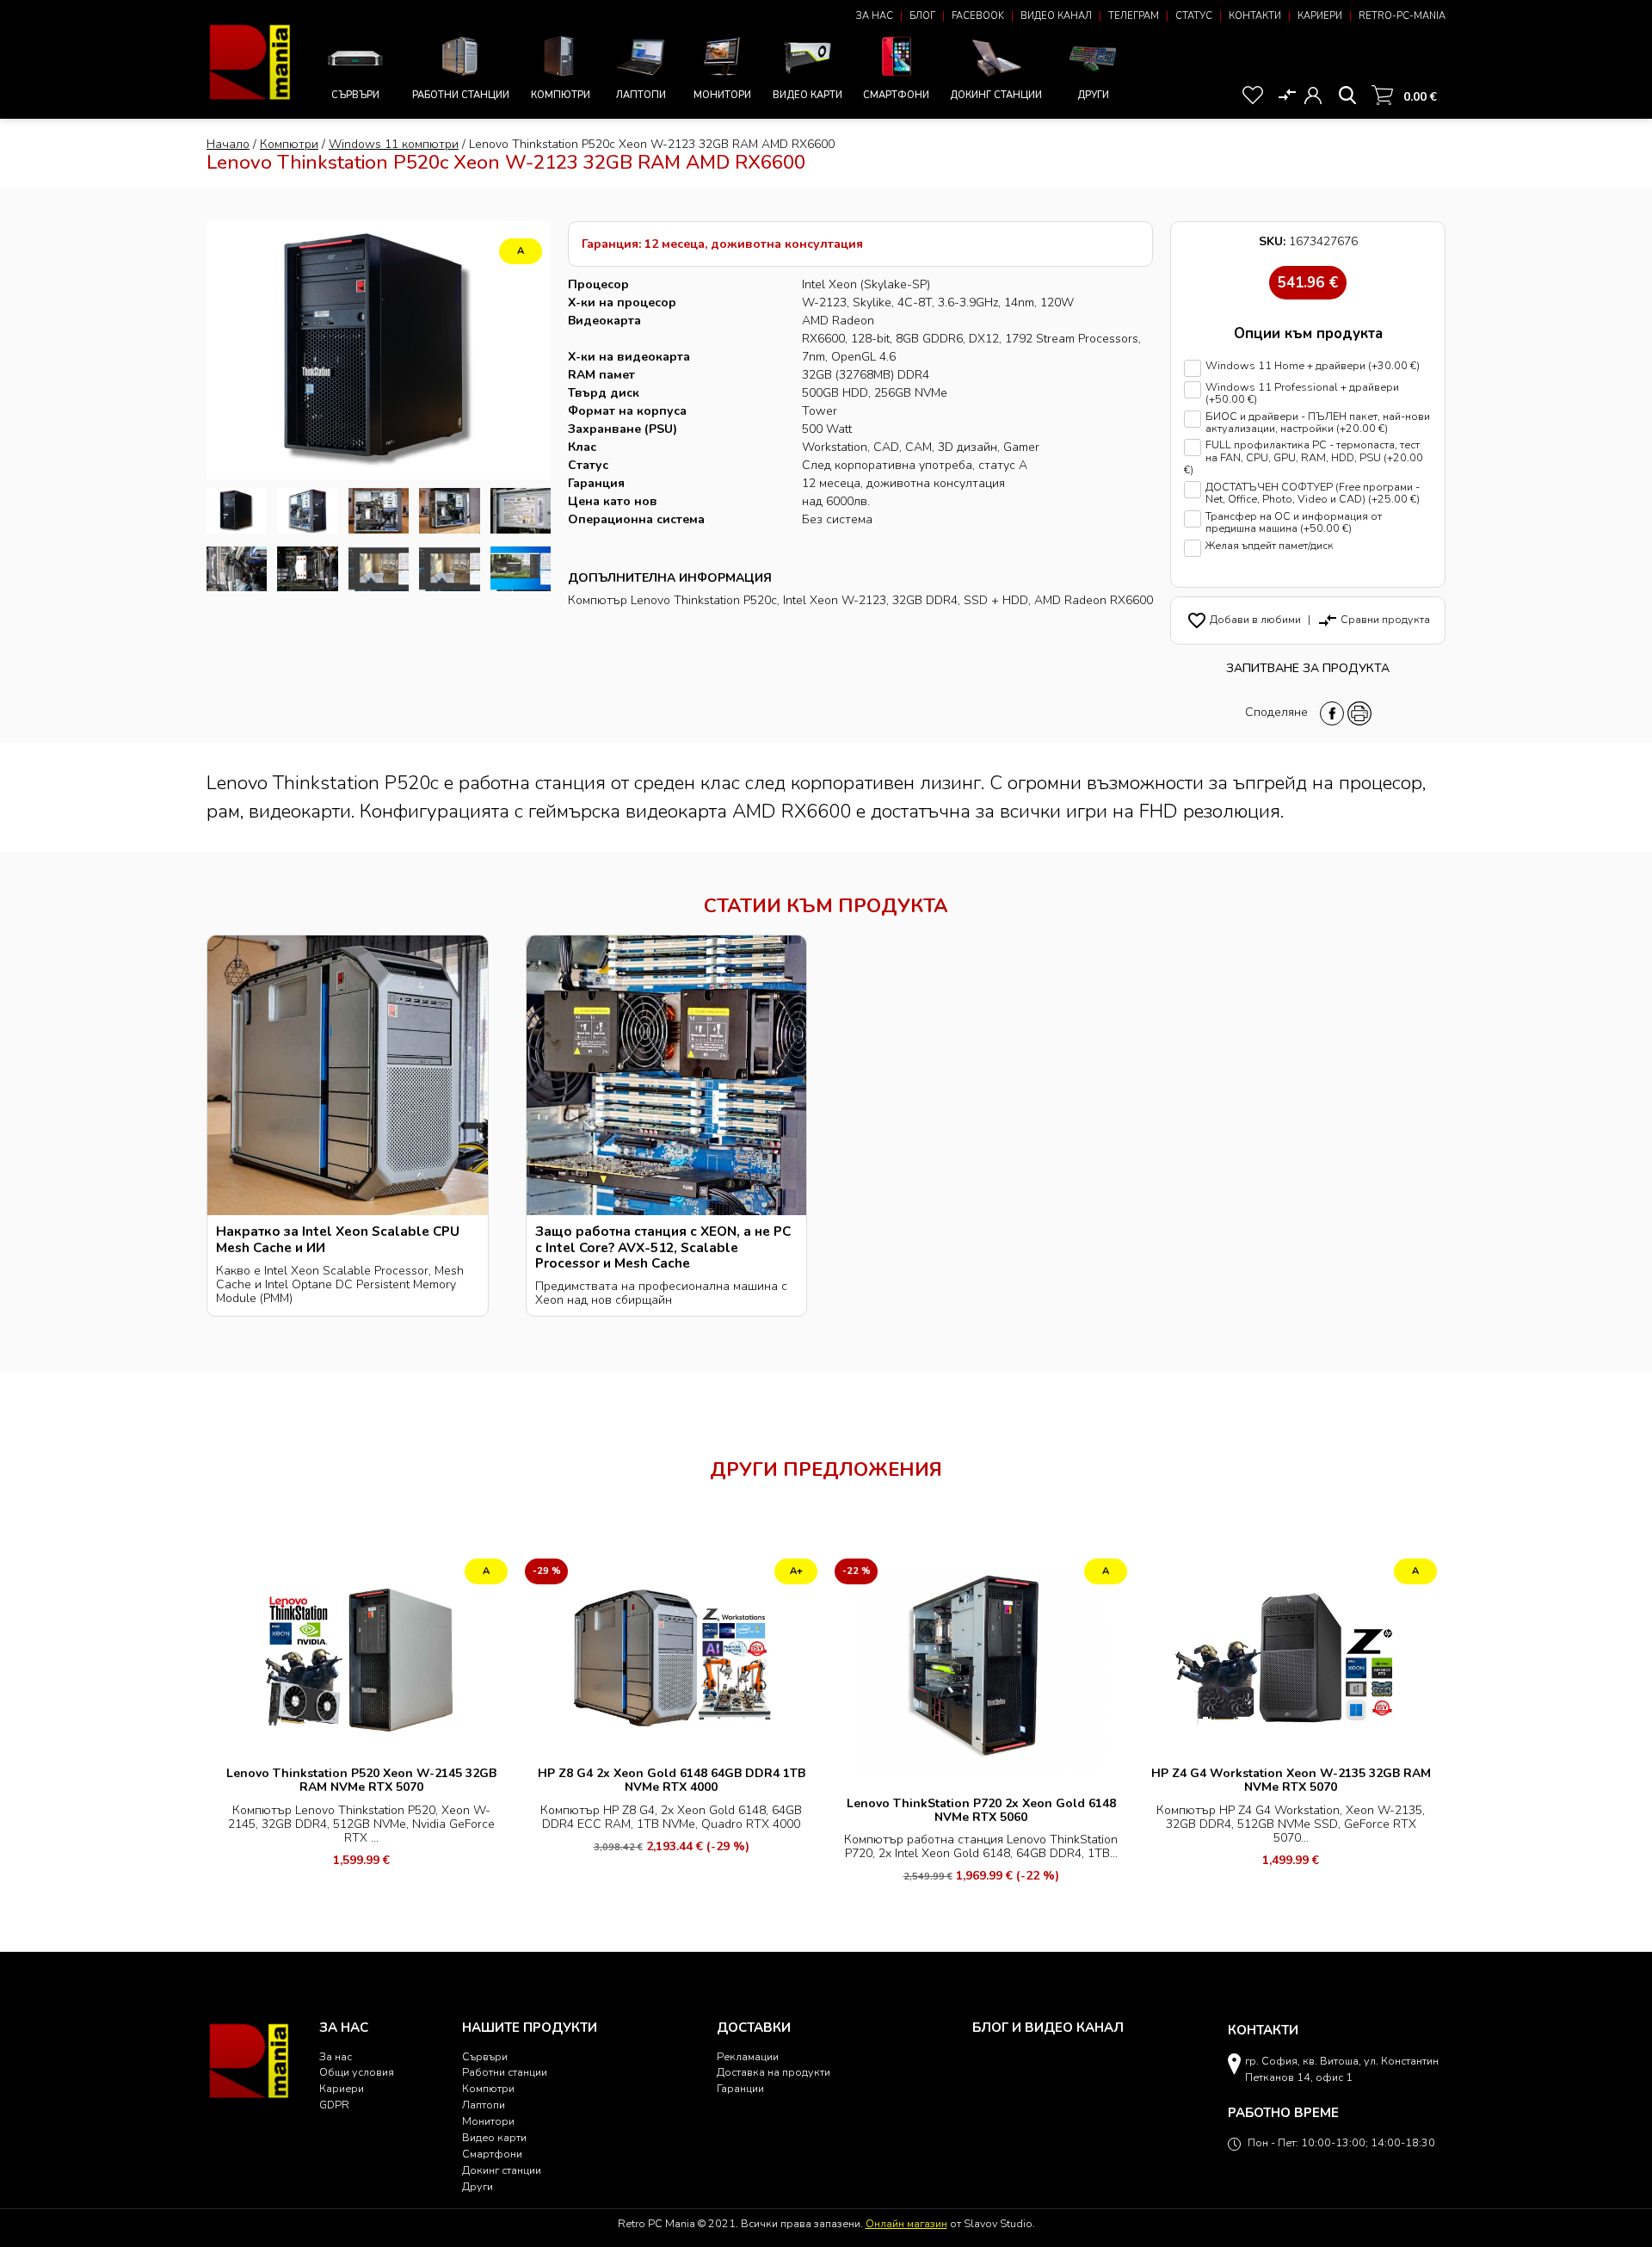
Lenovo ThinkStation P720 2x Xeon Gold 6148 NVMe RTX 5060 (981, 1810)
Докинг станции (996, 95)
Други (1093, 95)
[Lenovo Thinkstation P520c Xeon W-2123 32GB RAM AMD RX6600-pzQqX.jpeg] (237, 569)
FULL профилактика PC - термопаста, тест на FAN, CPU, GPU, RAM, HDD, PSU (1304, 457)
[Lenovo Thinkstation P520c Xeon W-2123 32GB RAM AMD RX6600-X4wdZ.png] (379, 569)
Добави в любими (1244, 619)
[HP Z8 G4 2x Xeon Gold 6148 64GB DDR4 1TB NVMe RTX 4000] (671, 1655)
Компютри (561, 95)
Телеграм (1134, 16)
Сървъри (355, 95)
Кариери (1320, 16)
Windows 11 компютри (394, 144)
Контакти (1255, 16)
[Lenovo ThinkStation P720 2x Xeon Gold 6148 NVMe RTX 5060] (981, 1670)
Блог (922, 16)
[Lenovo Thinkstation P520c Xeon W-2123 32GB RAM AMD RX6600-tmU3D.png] (237, 511)
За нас (875, 16)
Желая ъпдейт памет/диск (1270, 546)
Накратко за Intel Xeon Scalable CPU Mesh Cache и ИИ (338, 1239)
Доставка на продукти (774, 2072)
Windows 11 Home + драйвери (1313, 366)
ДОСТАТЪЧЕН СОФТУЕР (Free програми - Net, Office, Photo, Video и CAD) (1313, 494)
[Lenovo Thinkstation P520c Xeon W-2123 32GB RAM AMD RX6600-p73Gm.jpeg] (379, 511)
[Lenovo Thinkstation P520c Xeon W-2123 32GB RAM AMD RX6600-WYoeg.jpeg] (449, 511)
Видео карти (808, 95)
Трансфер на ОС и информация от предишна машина (1294, 523)
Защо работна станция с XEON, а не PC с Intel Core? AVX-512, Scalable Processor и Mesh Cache (663, 1247)
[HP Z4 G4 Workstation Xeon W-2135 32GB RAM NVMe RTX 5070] (1291, 1655)
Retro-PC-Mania (1402, 16)
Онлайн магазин (906, 2223)
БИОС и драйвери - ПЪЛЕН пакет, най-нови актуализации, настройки (1318, 423)
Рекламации (748, 2056)
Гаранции (740, 2088)
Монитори (722, 95)
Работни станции (461, 95)
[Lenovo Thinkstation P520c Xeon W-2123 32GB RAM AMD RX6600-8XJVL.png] (307, 511)
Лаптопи (641, 95)
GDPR (334, 2105)
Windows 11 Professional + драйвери (1302, 394)
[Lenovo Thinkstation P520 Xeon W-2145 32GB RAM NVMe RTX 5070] (361, 1655)
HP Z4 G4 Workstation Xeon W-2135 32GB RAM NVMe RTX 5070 (1291, 1780)
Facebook (978, 16)
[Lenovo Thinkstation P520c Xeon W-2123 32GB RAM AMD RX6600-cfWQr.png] (521, 569)
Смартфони (896, 95)
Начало (228, 144)
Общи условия (357, 2072)
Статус (1194, 16)
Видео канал (1056, 16)
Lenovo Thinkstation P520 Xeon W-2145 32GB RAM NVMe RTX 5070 (361, 1780)
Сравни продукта (1374, 619)
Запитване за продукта (1308, 668)
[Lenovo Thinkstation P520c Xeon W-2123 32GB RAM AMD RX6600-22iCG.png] (449, 569)
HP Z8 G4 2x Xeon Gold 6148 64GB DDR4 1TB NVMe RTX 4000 (672, 1780)
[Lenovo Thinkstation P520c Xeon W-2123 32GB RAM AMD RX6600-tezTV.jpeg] (307, 569)
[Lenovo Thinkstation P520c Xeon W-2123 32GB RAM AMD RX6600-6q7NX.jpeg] (521, 511)
